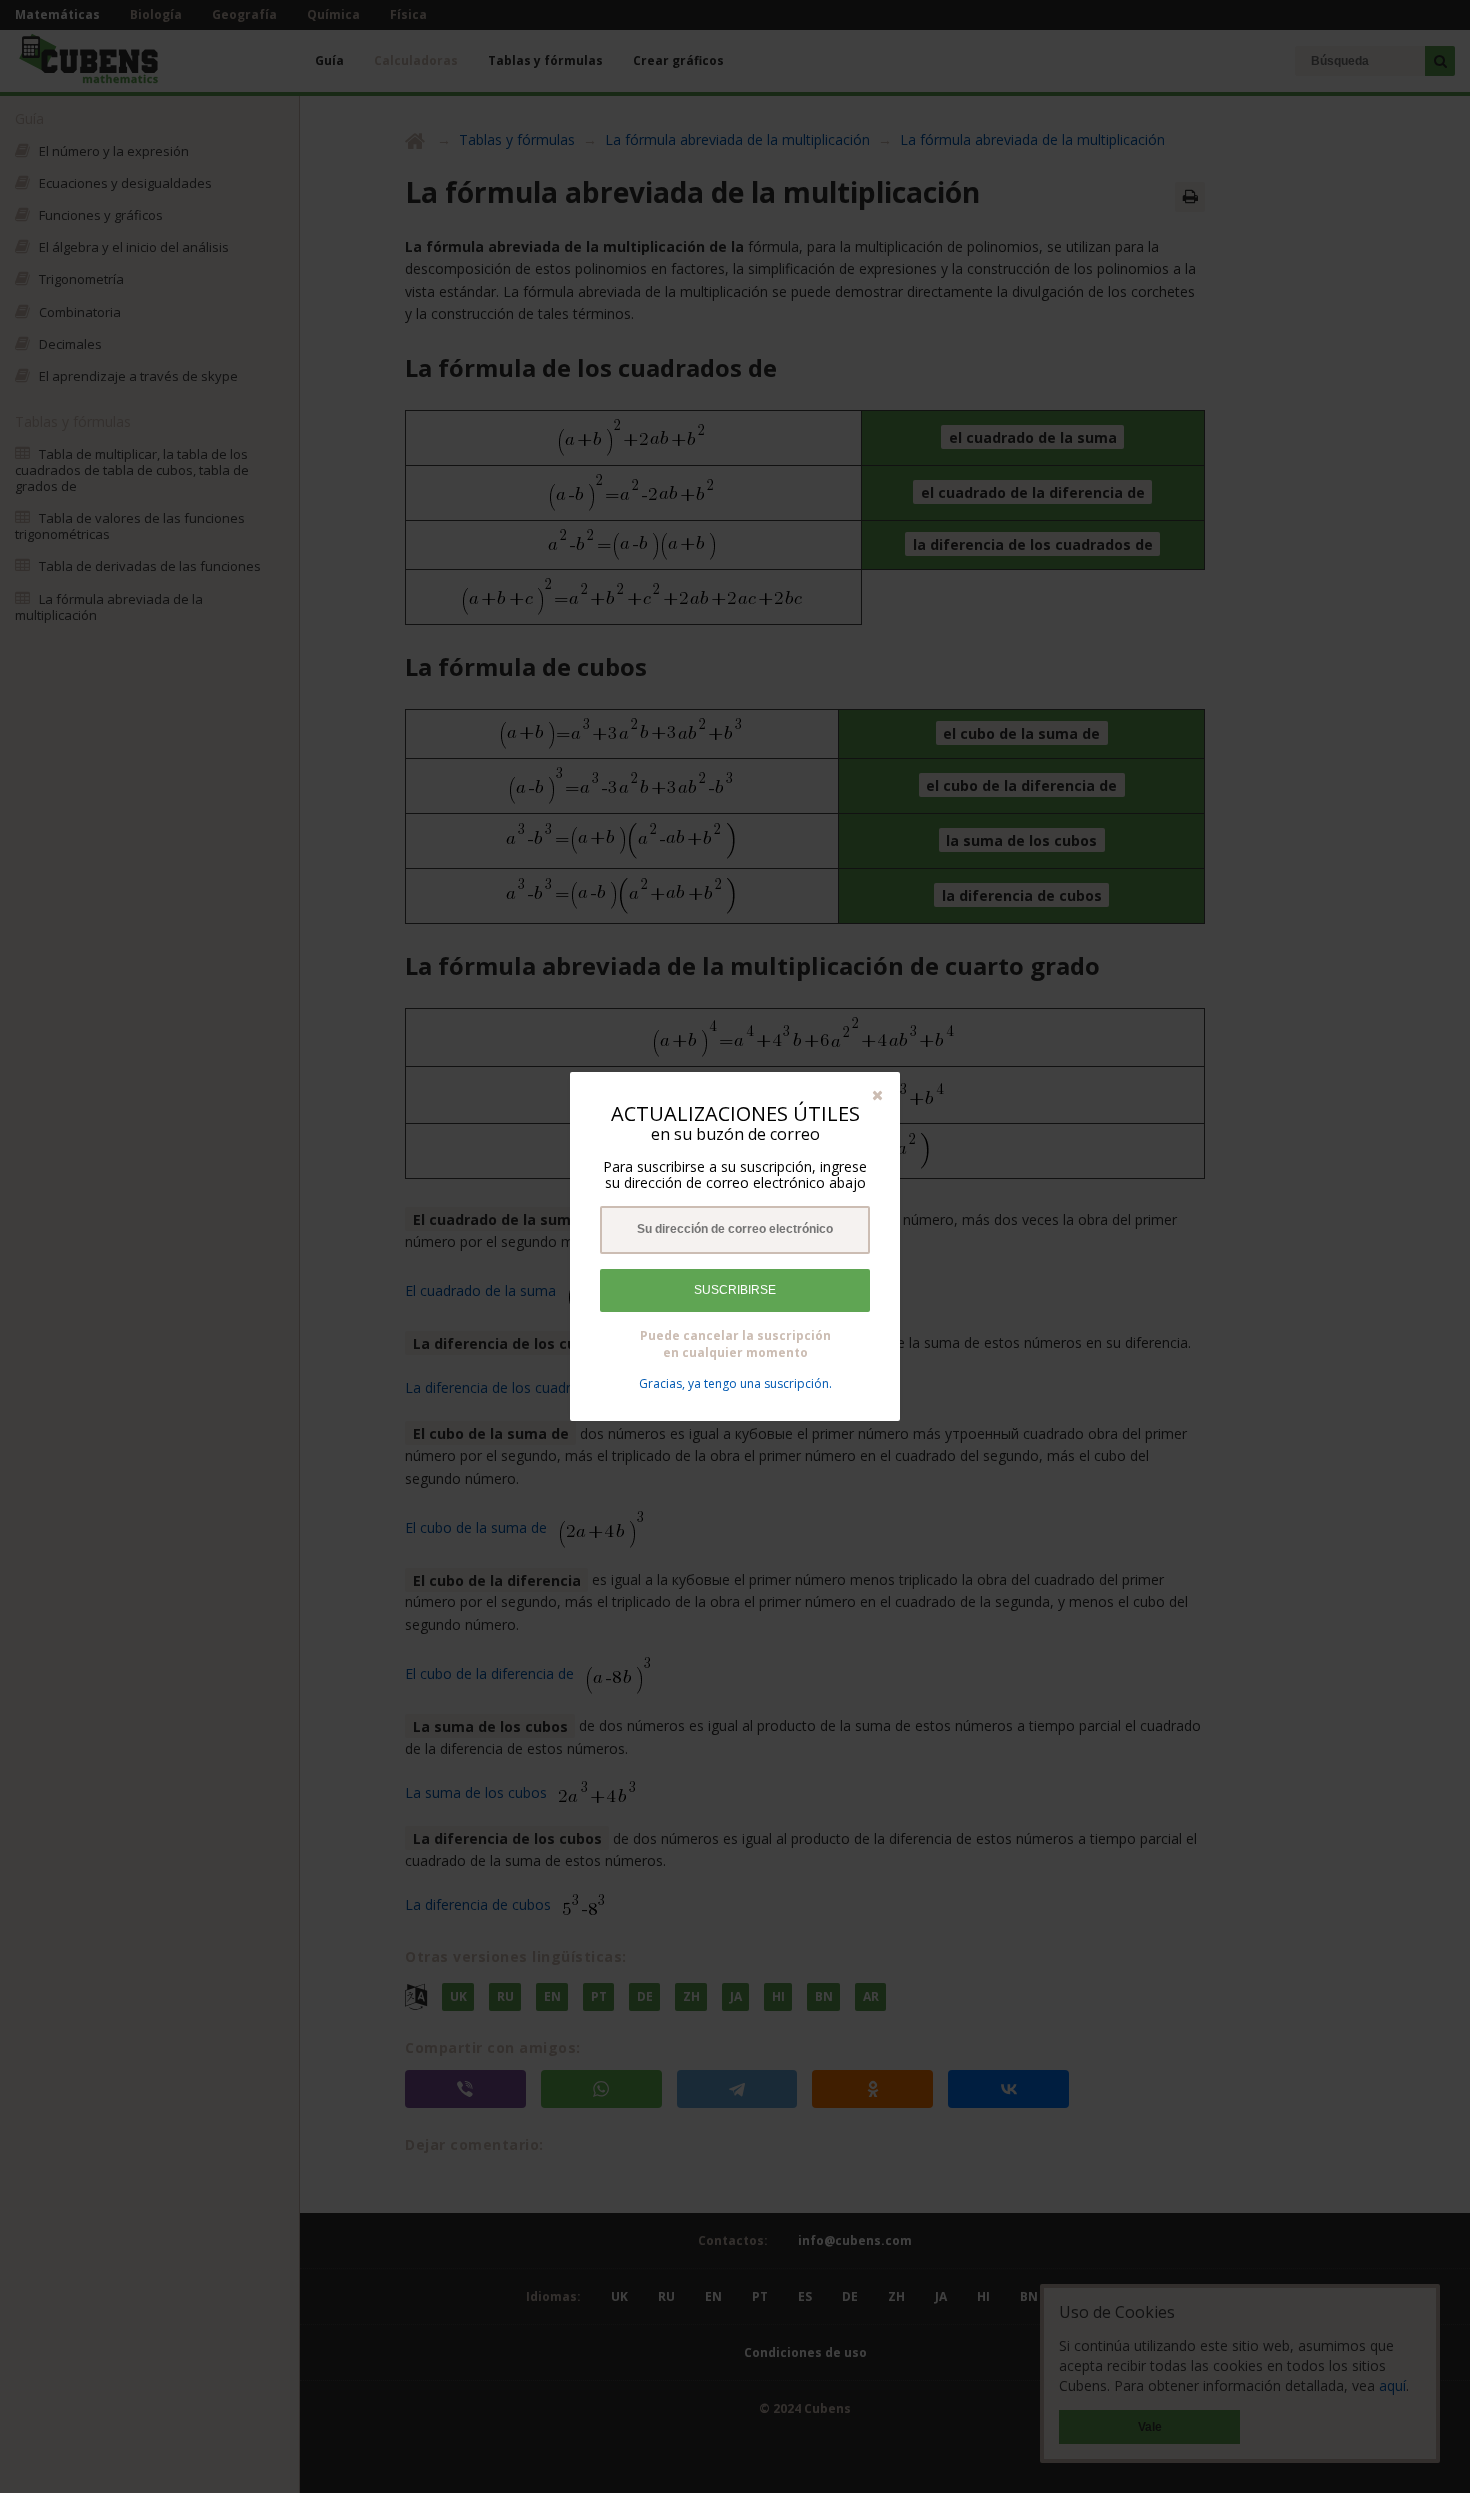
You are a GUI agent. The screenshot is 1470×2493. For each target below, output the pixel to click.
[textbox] (735, 1230)
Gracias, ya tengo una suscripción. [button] (735, 1383)
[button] (877, 1094)
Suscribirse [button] (735, 1290)
